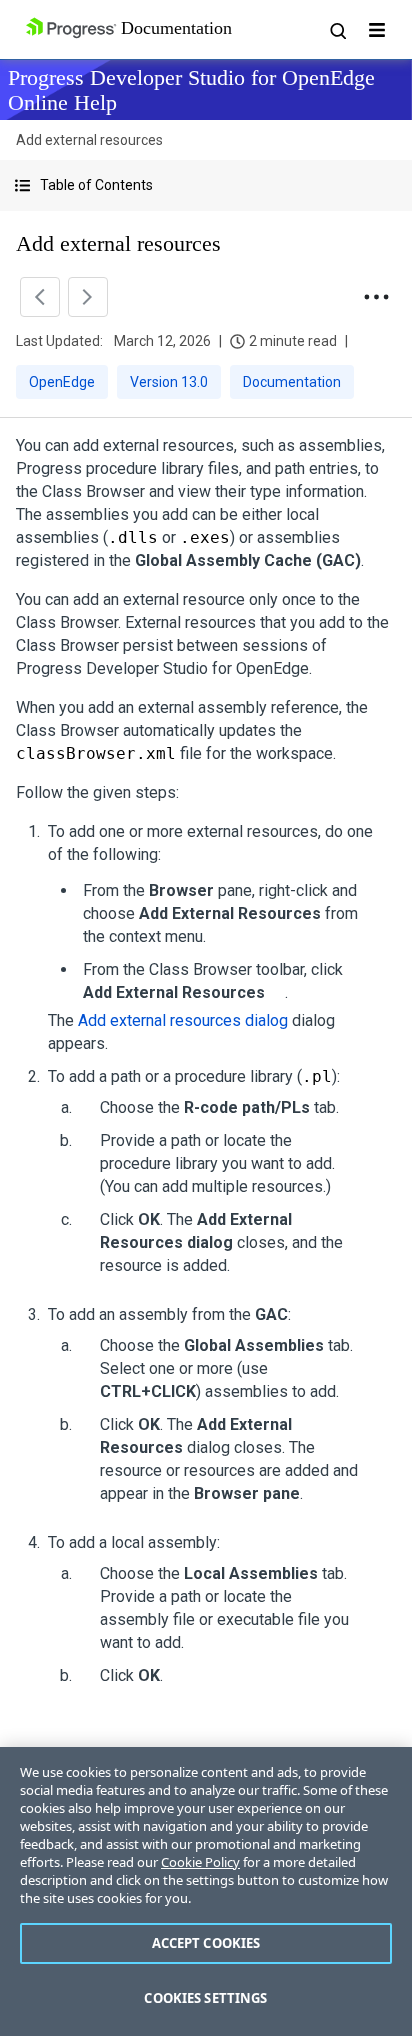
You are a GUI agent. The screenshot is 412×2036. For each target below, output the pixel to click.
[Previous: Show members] (40, 297)
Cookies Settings (205, 1998)
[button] (206, 185)
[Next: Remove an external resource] (88, 297)
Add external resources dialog (183, 1020)
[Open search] (337, 30)
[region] (206, 1891)
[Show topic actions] (376, 297)
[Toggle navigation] (377, 30)
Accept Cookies (206, 1943)
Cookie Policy (200, 1862)
